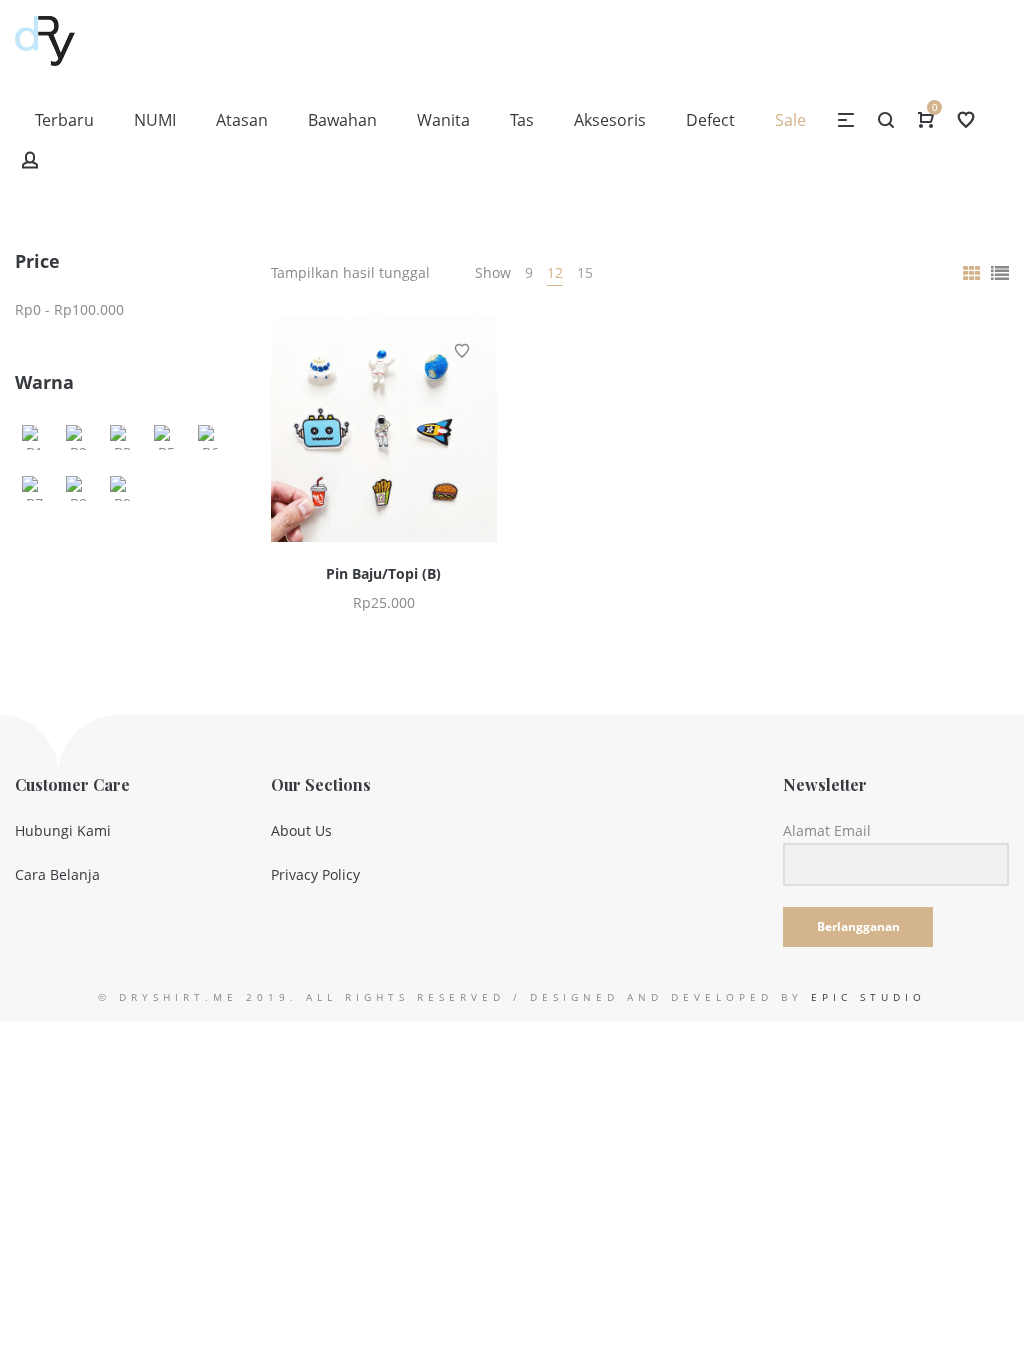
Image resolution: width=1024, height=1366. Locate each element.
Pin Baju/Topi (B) (383, 573)
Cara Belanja (57, 874)
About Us (301, 830)
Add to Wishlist (462, 351)
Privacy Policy (315, 874)
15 (585, 272)
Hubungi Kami (63, 830)
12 (555, 272)
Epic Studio (868, 997)
